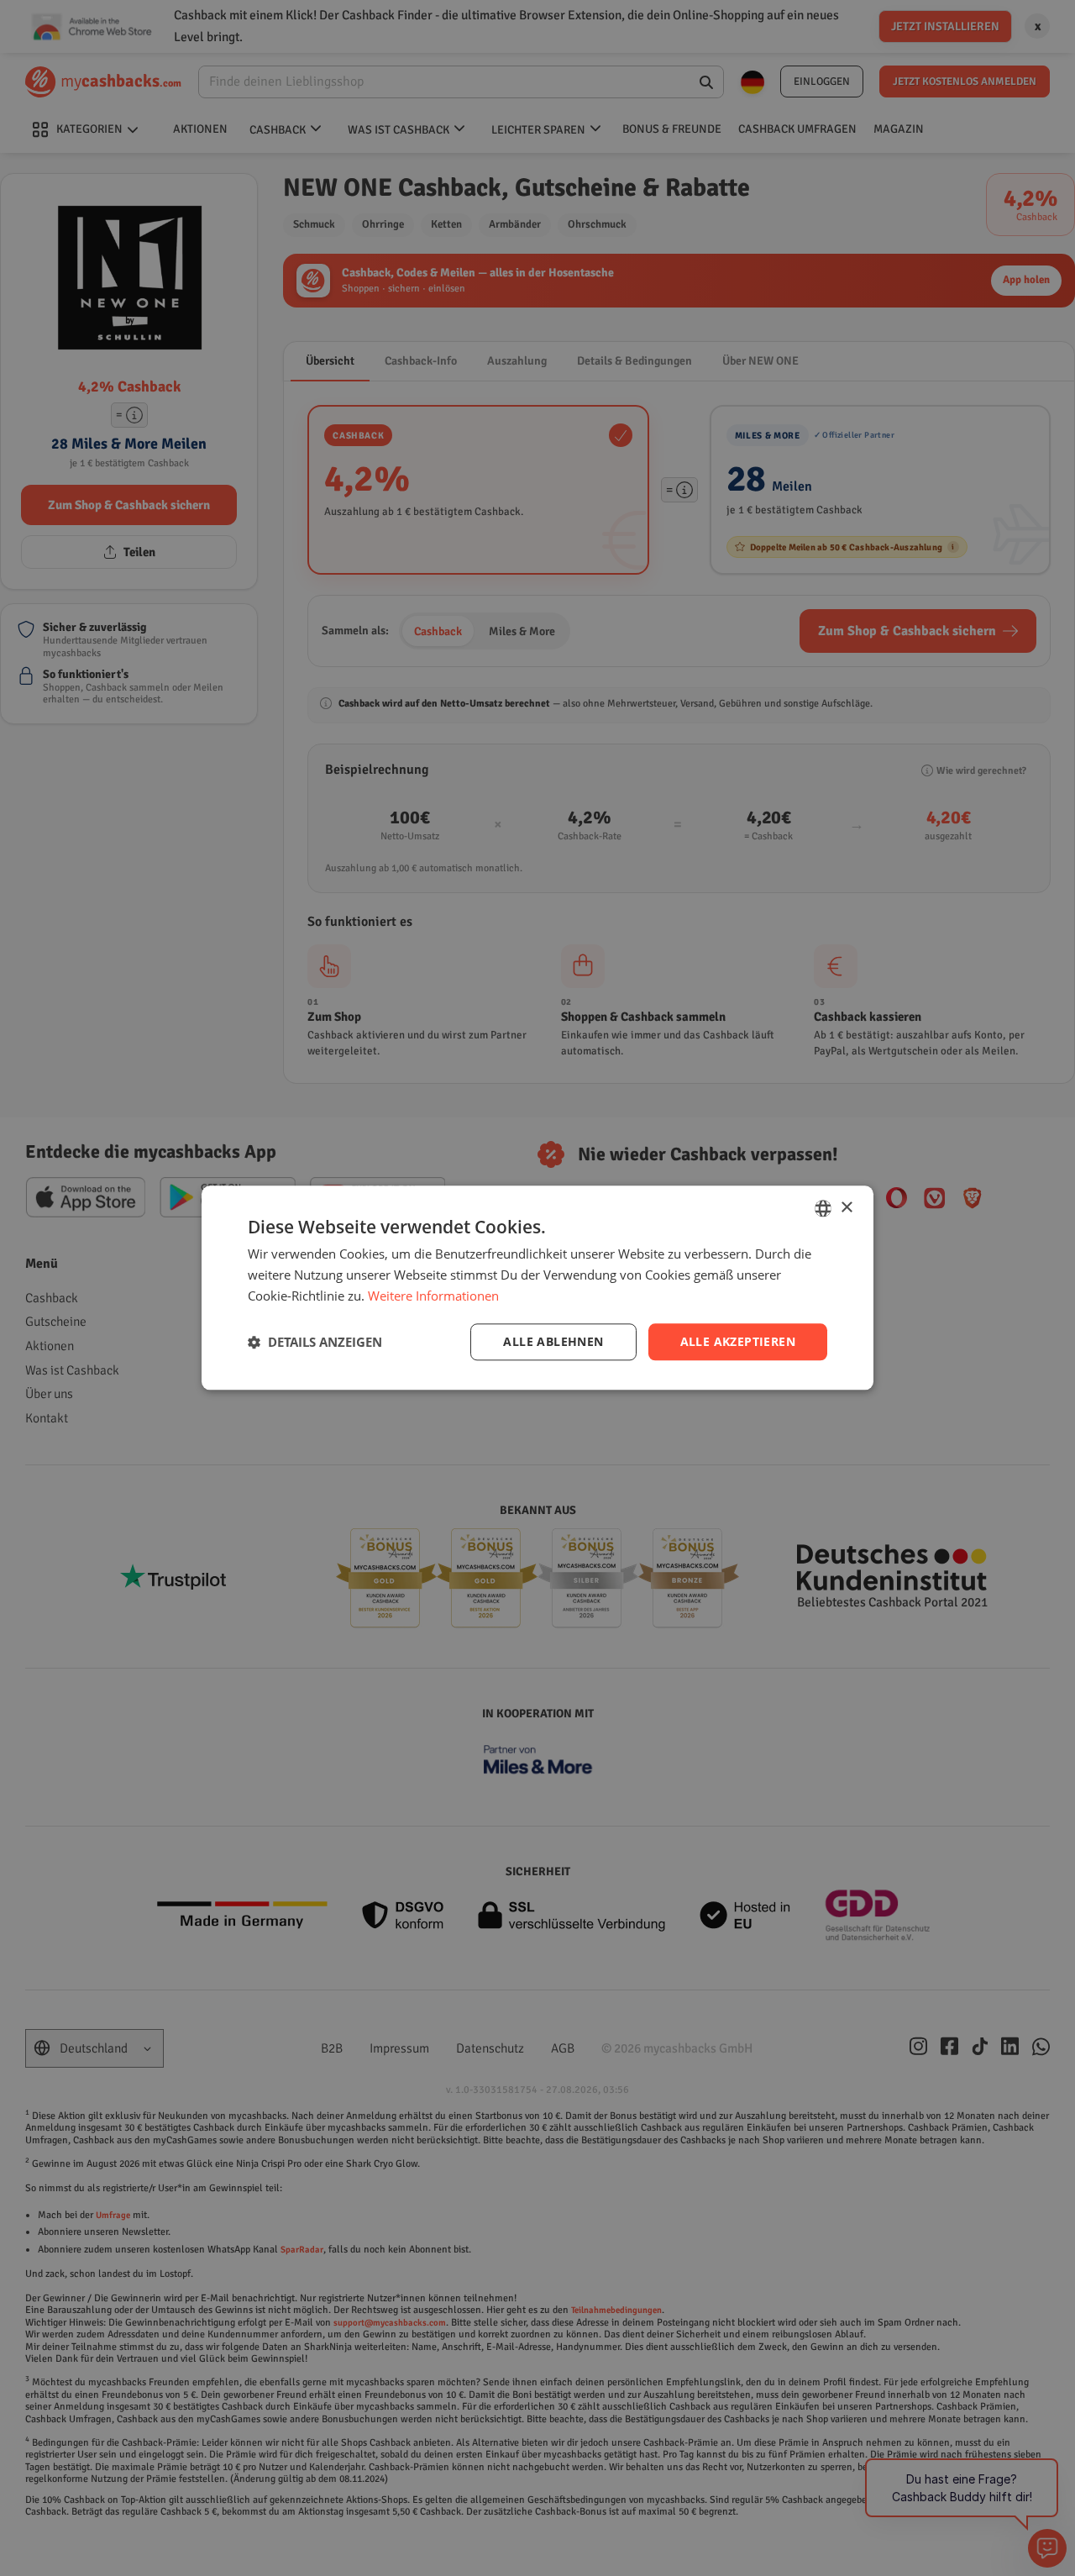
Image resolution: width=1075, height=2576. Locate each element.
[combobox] (823, 1208)
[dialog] (537, 1288)
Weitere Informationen (433, 1296)
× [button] (846, 1208)
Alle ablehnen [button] (553, 1341)
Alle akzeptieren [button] (738, 1341)
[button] (315, 1342)
